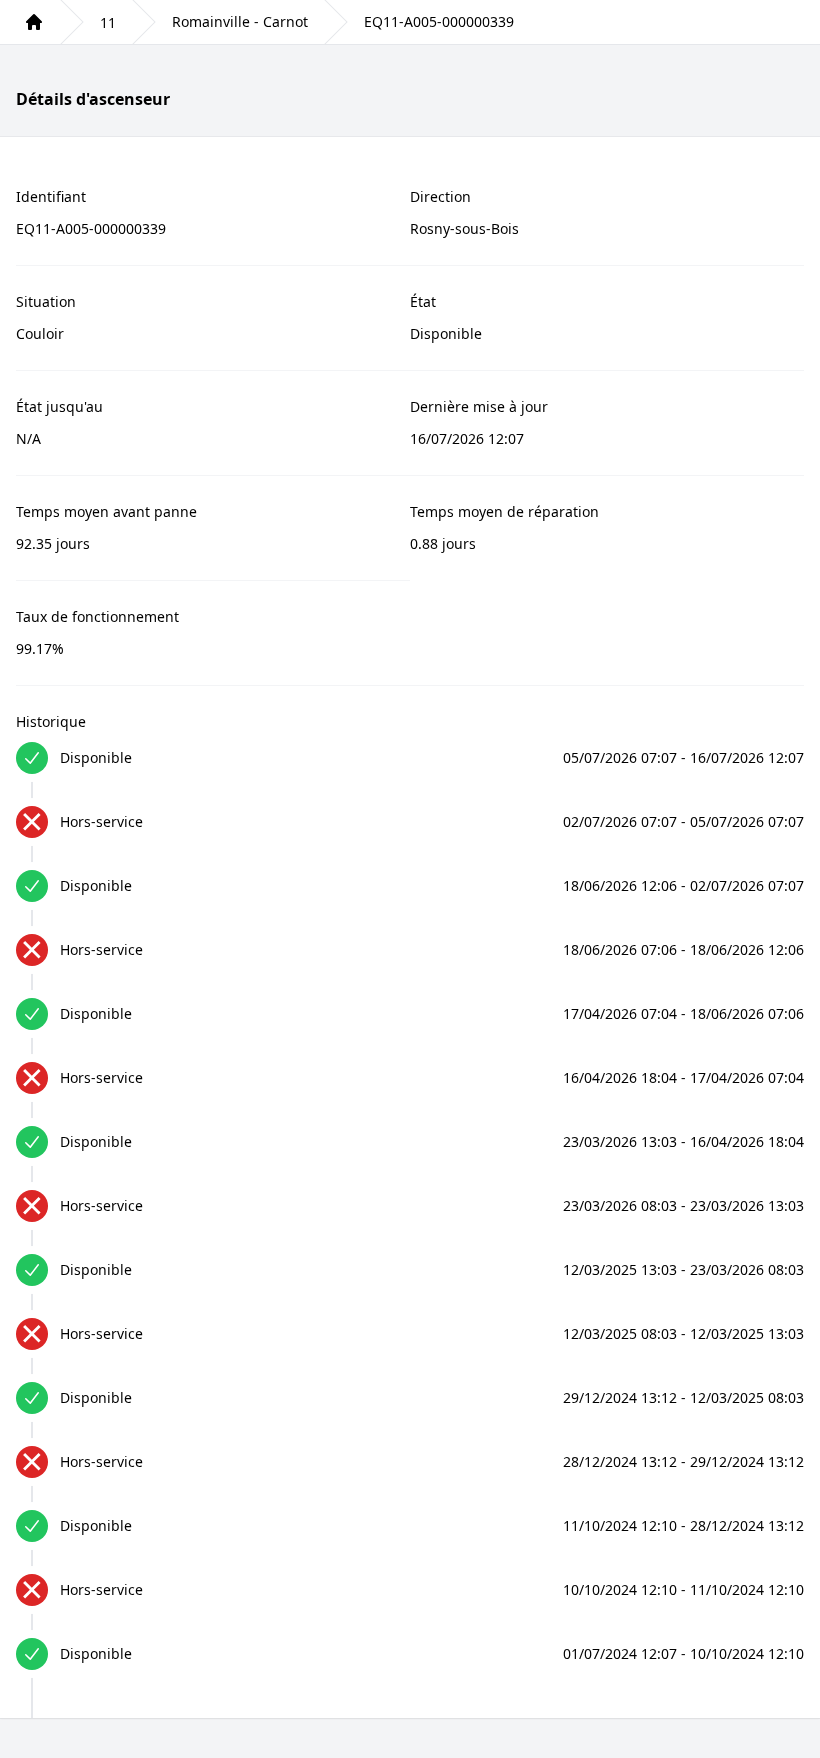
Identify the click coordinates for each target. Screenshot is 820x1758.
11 (108, 22)
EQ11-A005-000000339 (439, 21)
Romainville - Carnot (240, 21)
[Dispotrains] (34, 22)
